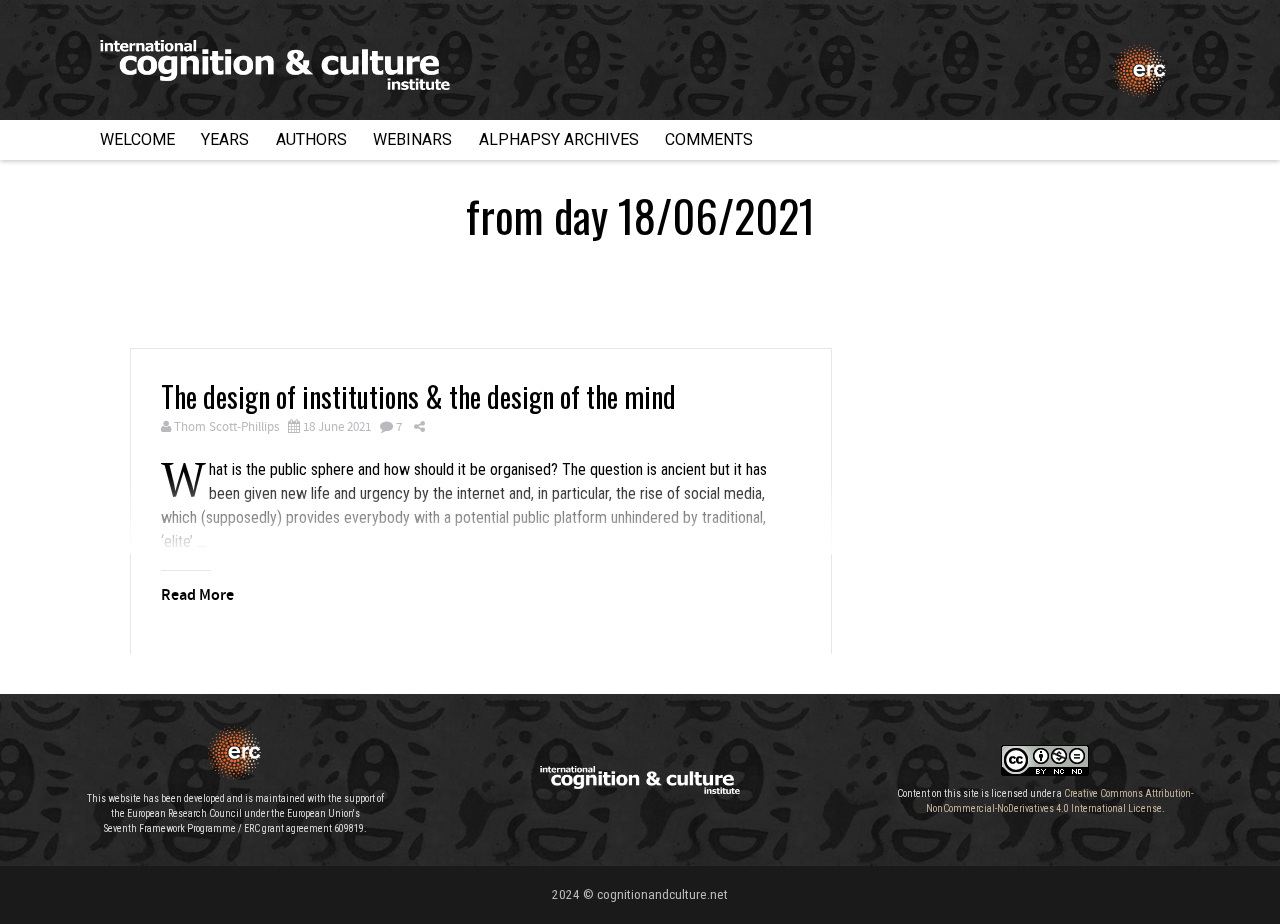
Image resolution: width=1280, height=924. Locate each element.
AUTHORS (311, 139)
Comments (709, 139)
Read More (197, 595)
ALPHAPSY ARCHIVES (559, 139)
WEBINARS (412, 139)
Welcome (137, 139)
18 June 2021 (337, 427)
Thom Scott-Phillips (226, 427)
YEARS (225, 139)
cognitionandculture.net (662, 894)
